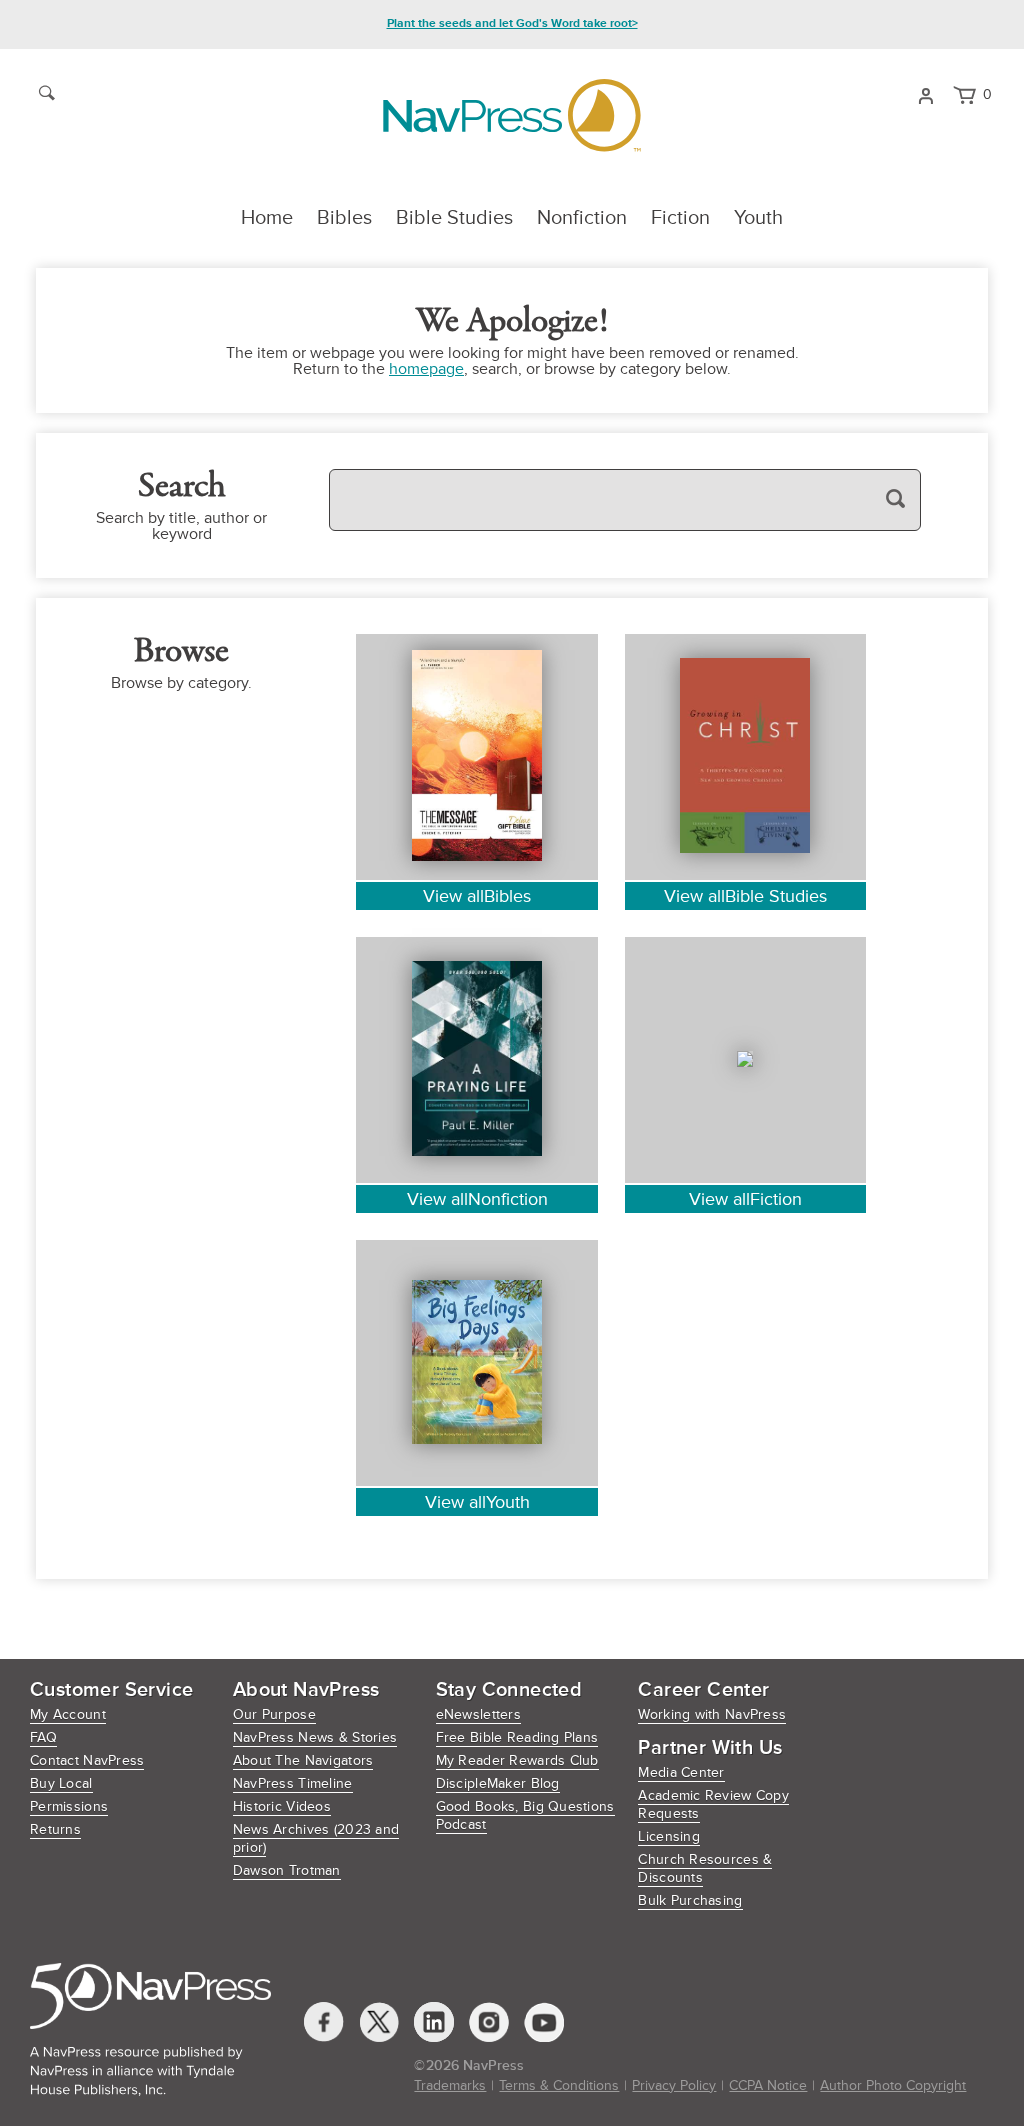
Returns (55, 1829)
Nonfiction (582, 218)
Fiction (680, 218)
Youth (758, 218)
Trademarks (450, 2085)
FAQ (43, 1737)
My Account (68, 1714)
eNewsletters (478, 1714)
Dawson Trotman (287, 1870)
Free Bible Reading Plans (517, 1737)
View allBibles (477, 896)
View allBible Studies (745, 896)
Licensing (669, 1836)
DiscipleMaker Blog (498, 1783)
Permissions (69, 1806)
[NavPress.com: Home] (511, 115)
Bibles (344, 218)
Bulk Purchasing (690, 1900)
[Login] (925, 94)
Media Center (681, 1772)
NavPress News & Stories (315, 1737)
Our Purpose (274, 1714)
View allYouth (477, 1502)
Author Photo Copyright (893, 2085)
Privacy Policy (674, 2085)
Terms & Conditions (559, 2085)
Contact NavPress (87, 1760)
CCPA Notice (768, 2085)
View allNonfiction (477, 1199)
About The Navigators (303, 1760)
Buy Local (61, 1783)
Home (267, 218)
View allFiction (745, 1199)
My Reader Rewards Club (517, 1760)
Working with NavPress (712, 1714)
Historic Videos (282, 1806)
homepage (426, 369)
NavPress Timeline (293, 1783)
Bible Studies (454, 218)
